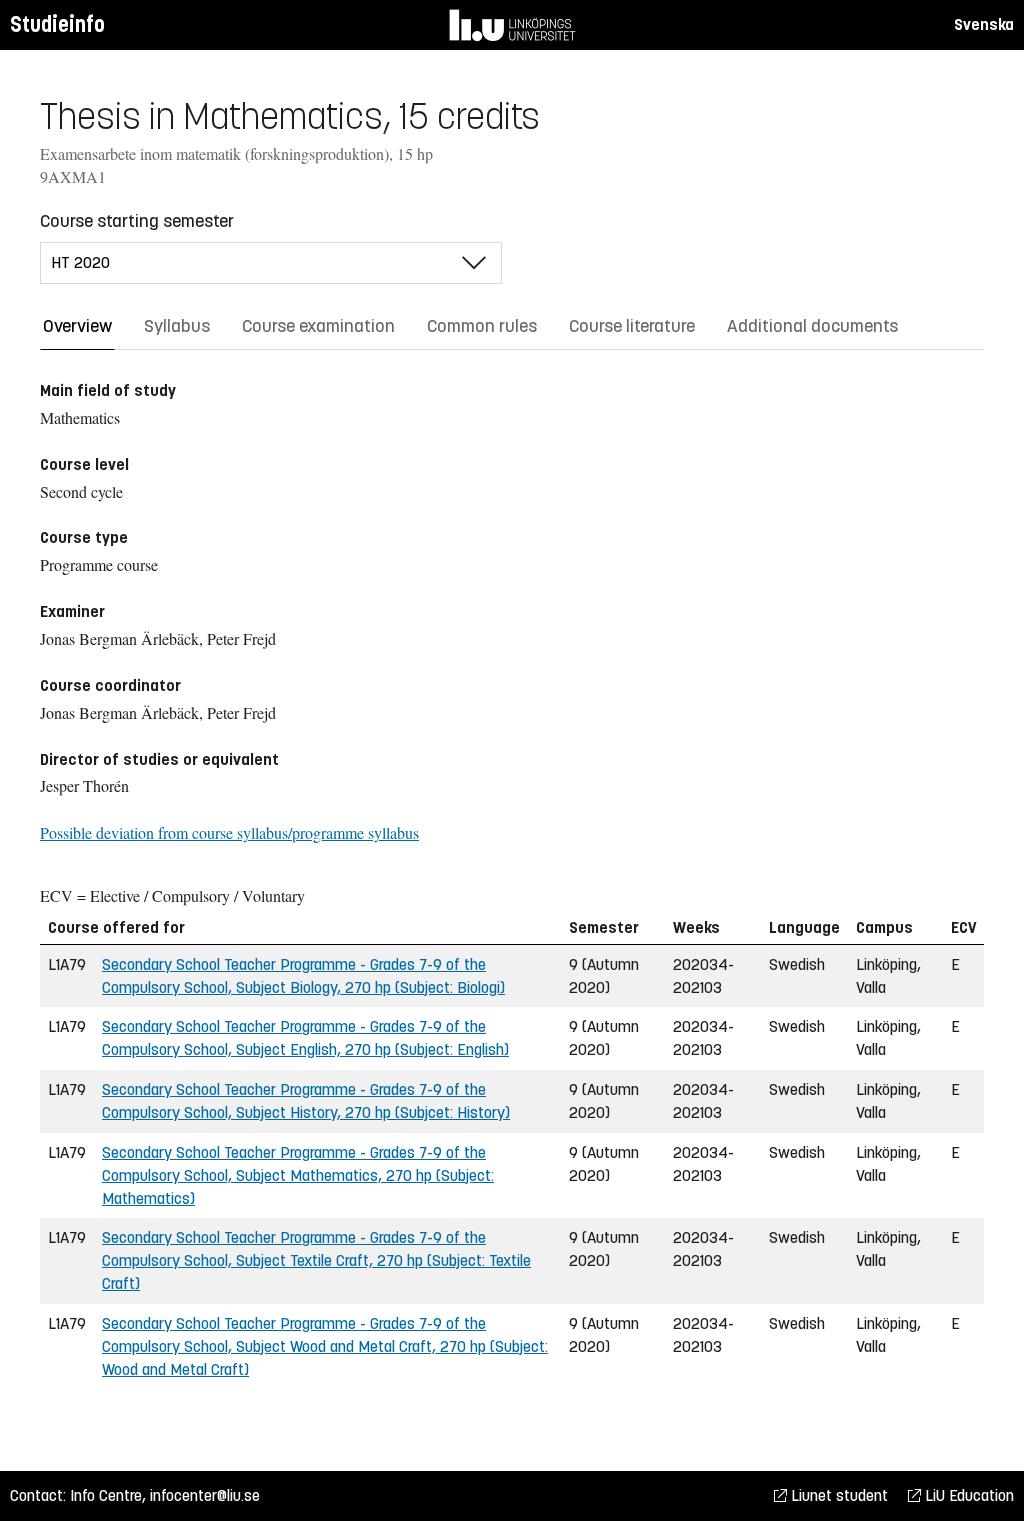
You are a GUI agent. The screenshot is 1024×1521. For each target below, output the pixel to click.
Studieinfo (57, 24)
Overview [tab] (77, 326)
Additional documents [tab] (812, 326)
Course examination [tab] (318, 326)
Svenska (984, 24)
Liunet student (837, 1495)
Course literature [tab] (632, 326)
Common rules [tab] (482, 326)
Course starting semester (137, 221)
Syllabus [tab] (177, 326)
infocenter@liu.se (205, 1495)
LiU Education (967, 1495)
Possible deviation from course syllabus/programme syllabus (229, 832)
